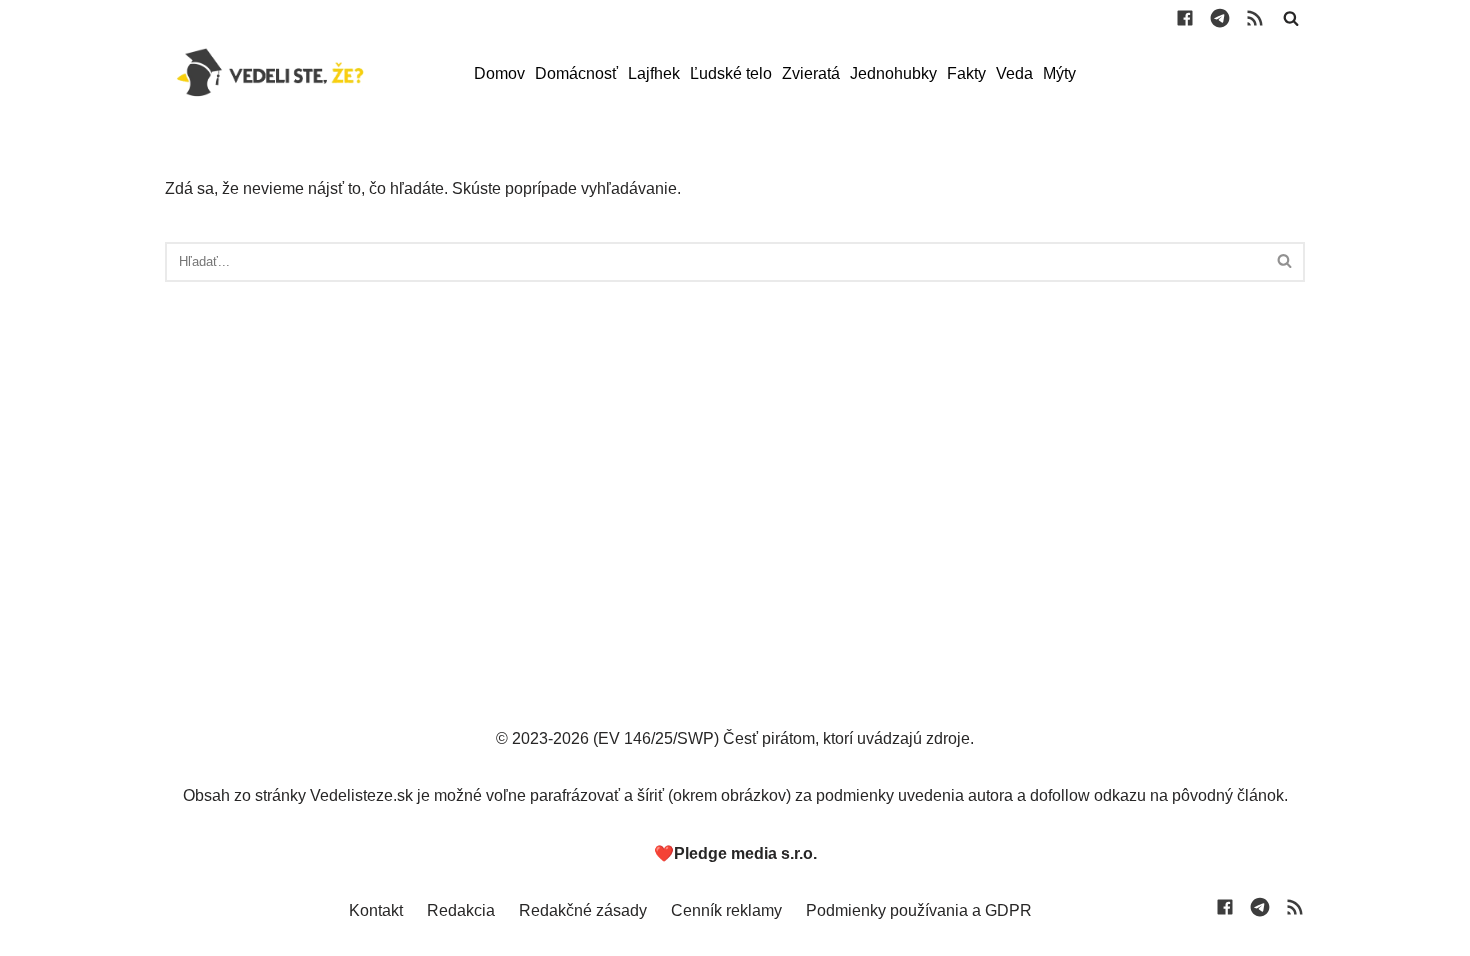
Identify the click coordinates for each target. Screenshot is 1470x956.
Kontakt (376, 910)
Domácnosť (576, 73)
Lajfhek (654, 73)
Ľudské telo (731, 73)
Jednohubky (893, 73)
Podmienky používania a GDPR (919, 910)
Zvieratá (811, 73)
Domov (499, 73)
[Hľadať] (1291, 18)
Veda (1014, 73)
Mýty (1059, 73)
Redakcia (461, 910)
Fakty (966, 73)
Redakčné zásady (583, 910)
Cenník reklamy (726, 910)
